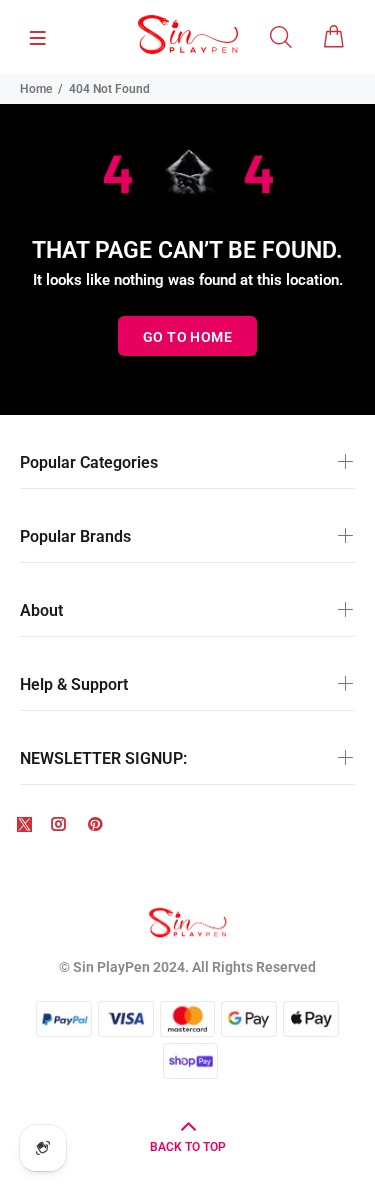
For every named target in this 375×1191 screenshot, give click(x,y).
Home (36, 89)
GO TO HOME (187, 337)
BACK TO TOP (188, 1147)
